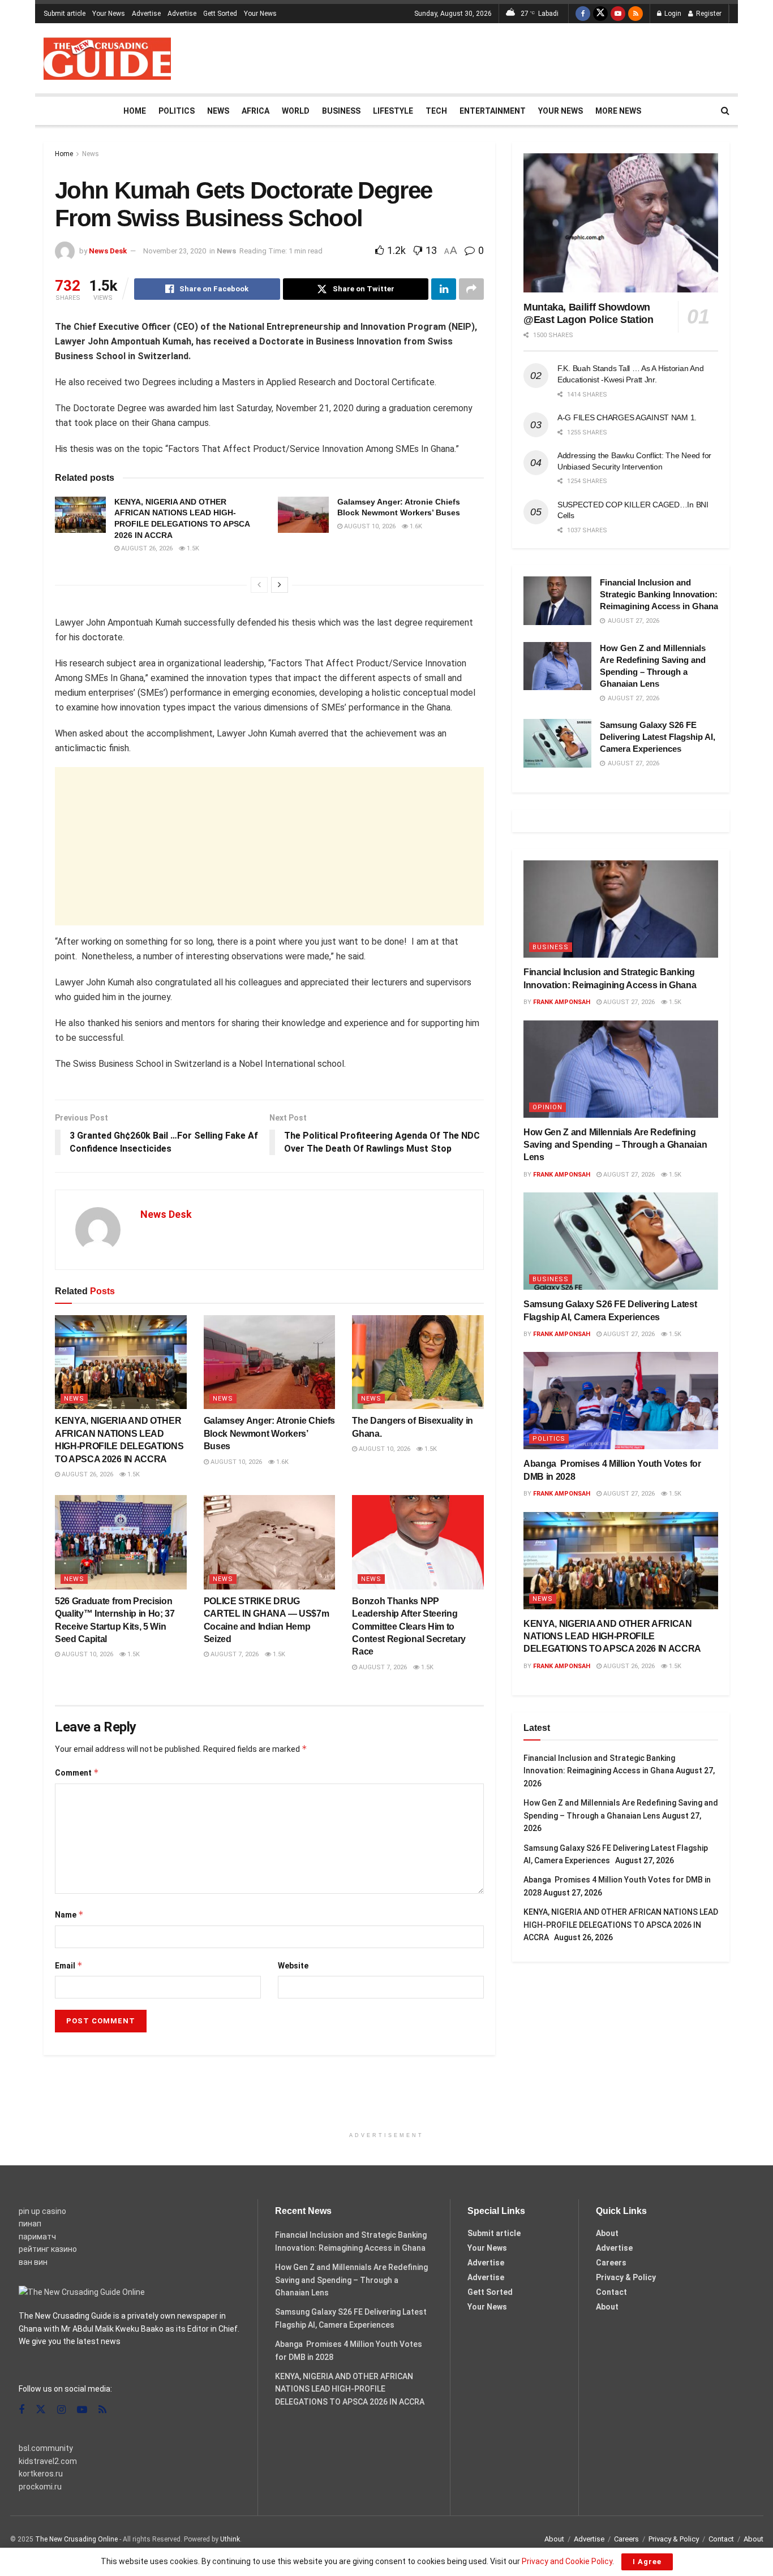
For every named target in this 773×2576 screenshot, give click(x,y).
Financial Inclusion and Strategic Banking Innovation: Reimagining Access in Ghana (659, 594)
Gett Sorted (220, 14)
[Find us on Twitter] (600, 14)
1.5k (192, 548)
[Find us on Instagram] (61, 2410)
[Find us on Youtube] (618, 14)
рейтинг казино (48, 2249)
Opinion (547, 1107)
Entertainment (493, 111)
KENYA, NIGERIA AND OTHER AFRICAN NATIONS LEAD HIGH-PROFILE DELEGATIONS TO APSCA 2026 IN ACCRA (614, 1636)
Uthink (230, 2539)
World (296, 111)
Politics (177, 111)
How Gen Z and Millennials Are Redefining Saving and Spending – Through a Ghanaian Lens (615, 1145)
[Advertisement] (523, 57)
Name (69, 1914)
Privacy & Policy (626, 2277)
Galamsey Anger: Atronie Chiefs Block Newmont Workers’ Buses (269, 1433)
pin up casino (42, 2211)
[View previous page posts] (259, 585)
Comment (77, 1772)
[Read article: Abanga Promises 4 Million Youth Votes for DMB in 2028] (621, 1401)
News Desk (108, 251)
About (607, 2233)
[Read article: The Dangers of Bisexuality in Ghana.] (418, 1362)
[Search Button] (725, 111)
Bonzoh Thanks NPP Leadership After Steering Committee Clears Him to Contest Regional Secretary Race (409, 1627)
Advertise (146, 14)
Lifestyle (393, 111)
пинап (30, 2224)
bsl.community (46, 2448)
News (218, 111)
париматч (37, 2237)
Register (708, 14)
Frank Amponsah (562, 1002)
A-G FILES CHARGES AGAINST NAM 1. (627, 417)
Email (69, 1965)
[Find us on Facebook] (583, 14)
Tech (436, 111)
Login (672, 14)
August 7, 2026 (234, 1654)
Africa (255, 111)
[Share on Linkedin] (444, 289)
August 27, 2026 (628, 1002)
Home (135, 111)
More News (618, 111)
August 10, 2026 (369, 526)
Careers (611, 2263)
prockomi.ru (40, 2487)
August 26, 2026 (146, 548)
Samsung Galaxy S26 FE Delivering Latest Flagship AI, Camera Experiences (658, 737)
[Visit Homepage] (107, 59)
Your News (109, 14)
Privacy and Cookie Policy (567, 2561)
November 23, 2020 (175, 251)
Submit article (65, 14)
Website (293, 1966)
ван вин (33, 2262)
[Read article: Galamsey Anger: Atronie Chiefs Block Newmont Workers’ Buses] (303, 515)
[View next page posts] (280, 585)
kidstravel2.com (48, 2461)
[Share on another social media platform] (471, 289)
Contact (611, 2292)
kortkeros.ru (41, 2474)
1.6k (415, 526)
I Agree (647, 2562)
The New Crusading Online (76, 2539)
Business (341, 111)
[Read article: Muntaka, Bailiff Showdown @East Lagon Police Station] (621, 223)
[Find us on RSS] (635, 14)
